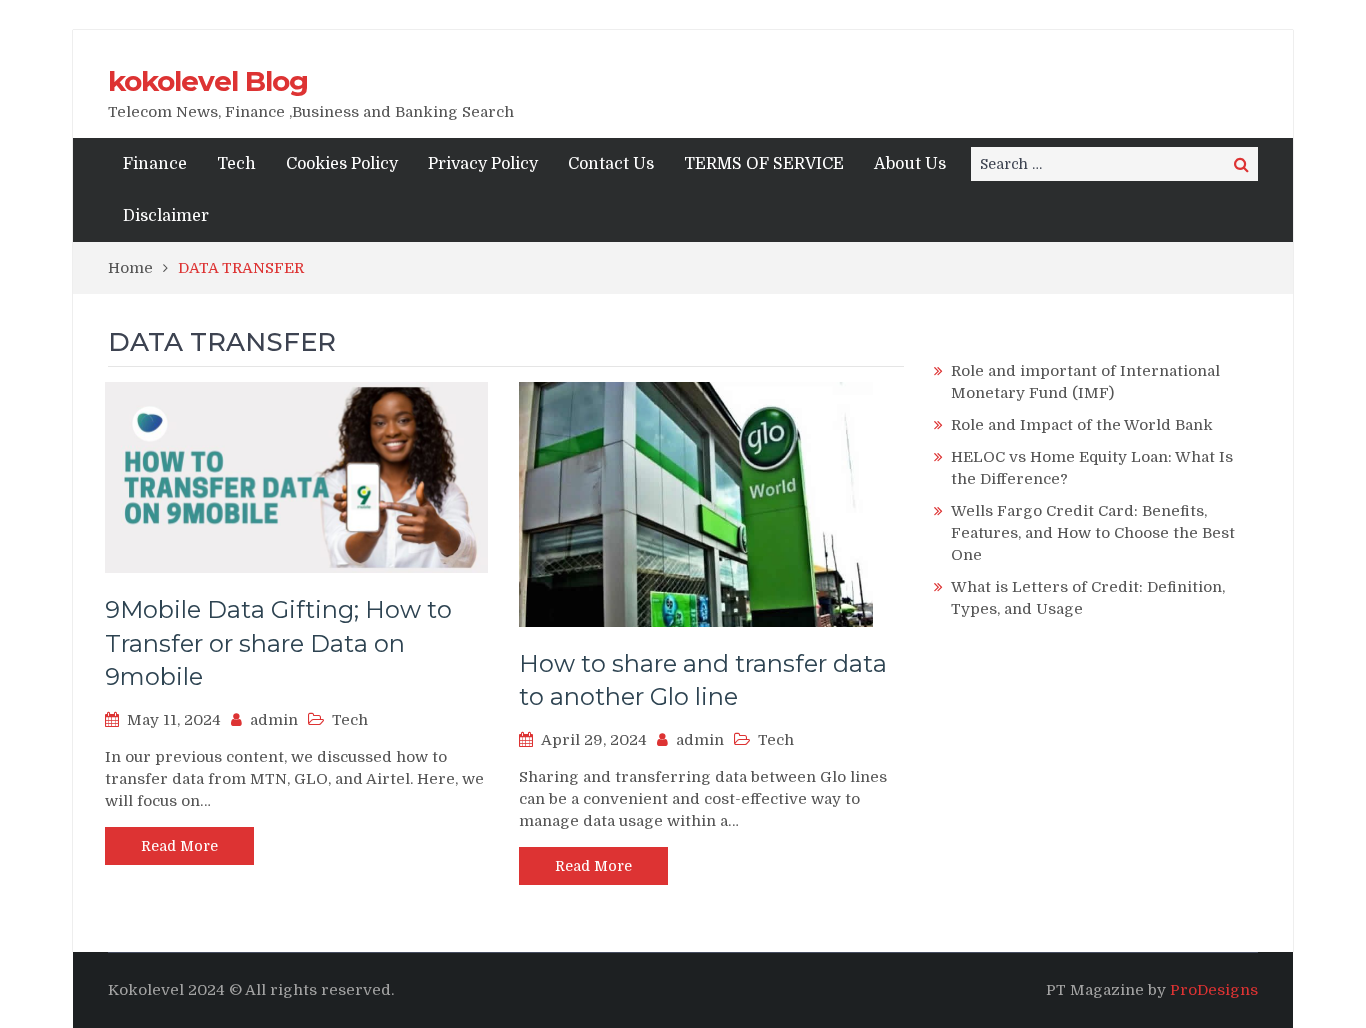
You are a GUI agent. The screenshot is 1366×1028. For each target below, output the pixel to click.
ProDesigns (1214, 990)
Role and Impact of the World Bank (1082, 425)
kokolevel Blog (208, 81)
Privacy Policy (483, 164)
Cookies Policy (342, 164)
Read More (179, 846)
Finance (155, 164)
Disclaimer (166, 216)
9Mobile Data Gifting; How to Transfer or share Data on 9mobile (278, 643)
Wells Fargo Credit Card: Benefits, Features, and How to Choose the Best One (1093, 533)
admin (274, 720)
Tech (236, 164)
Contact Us (611, 164)
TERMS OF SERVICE (764, 164)
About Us (910, 164)
